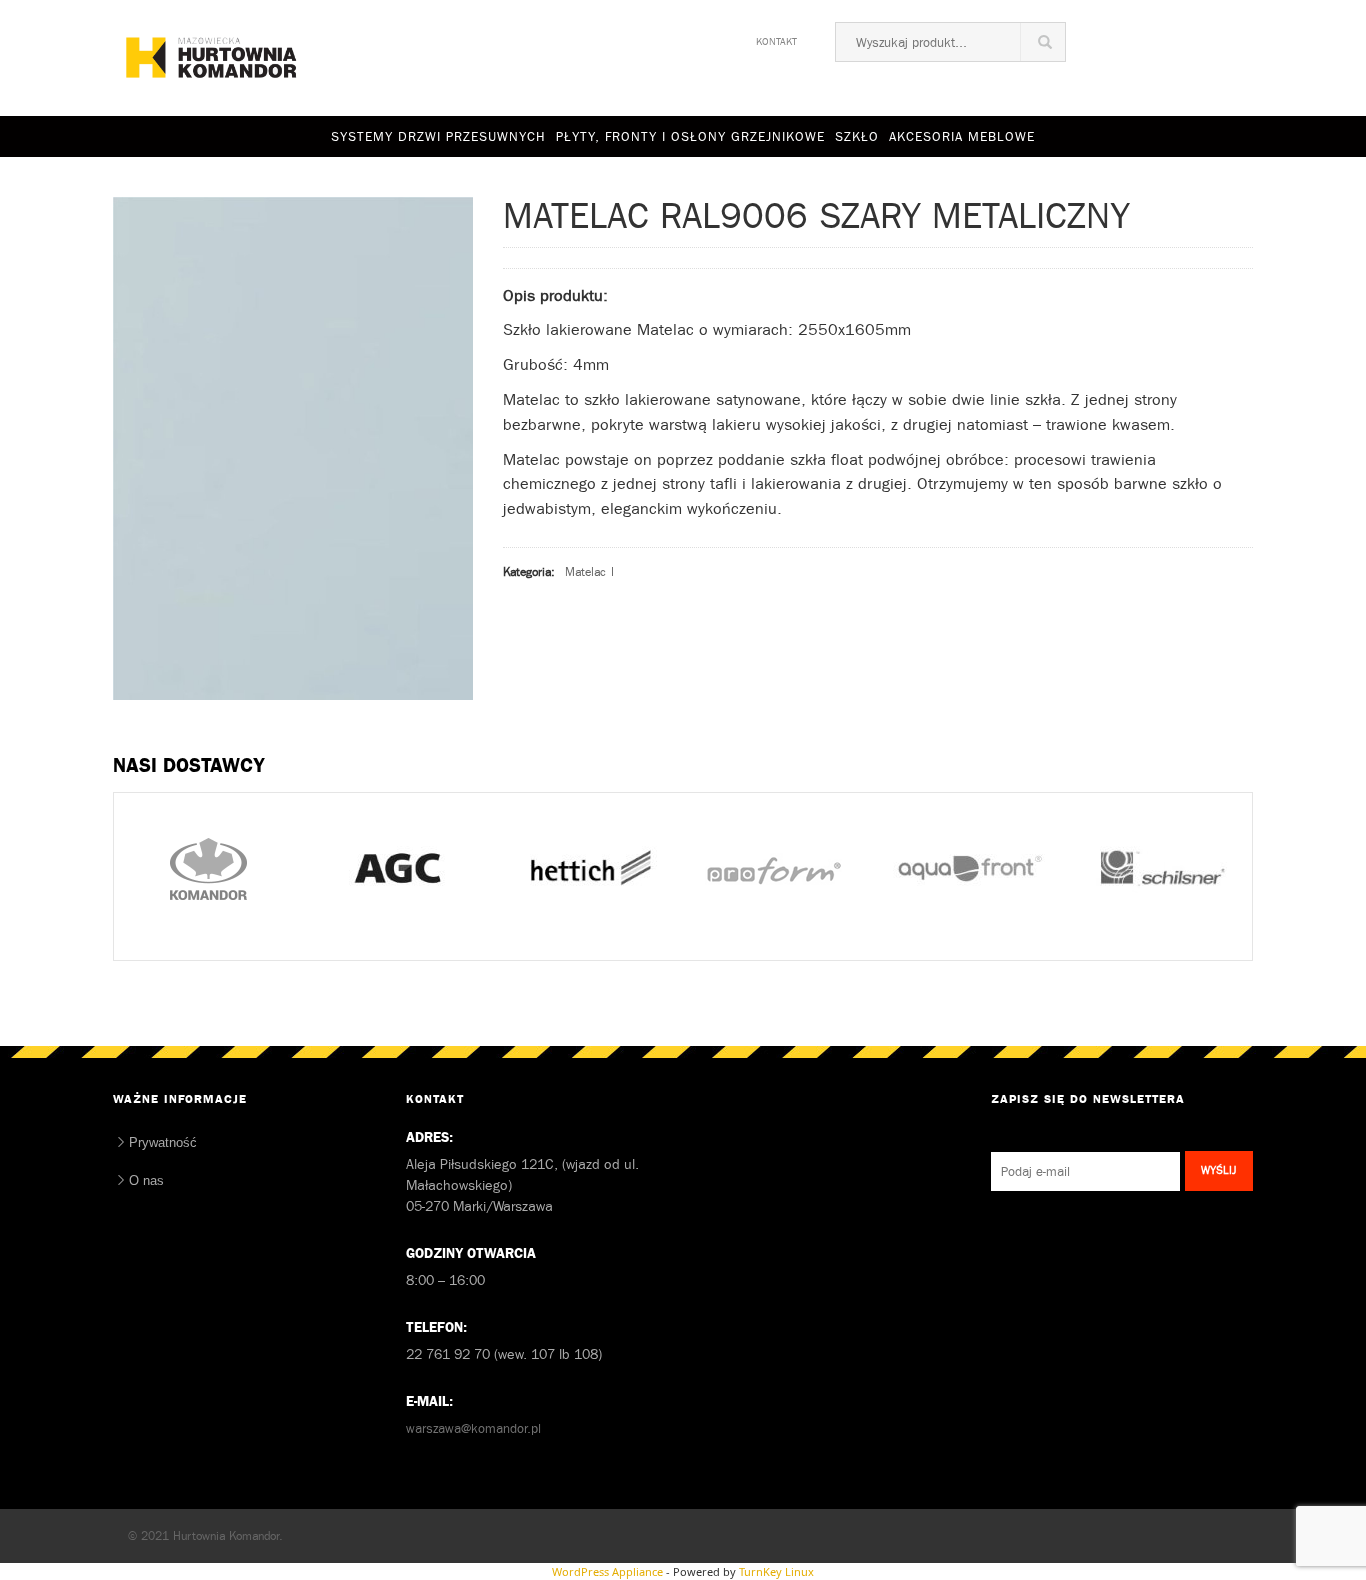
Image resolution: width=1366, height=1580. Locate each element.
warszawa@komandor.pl (473, 1428)
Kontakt (776, 38)
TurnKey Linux (776, 1571)
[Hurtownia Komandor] (210, 59)
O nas (146, 1180)
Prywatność (163, 1142)
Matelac (585, 572)
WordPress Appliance (607, 1571)
